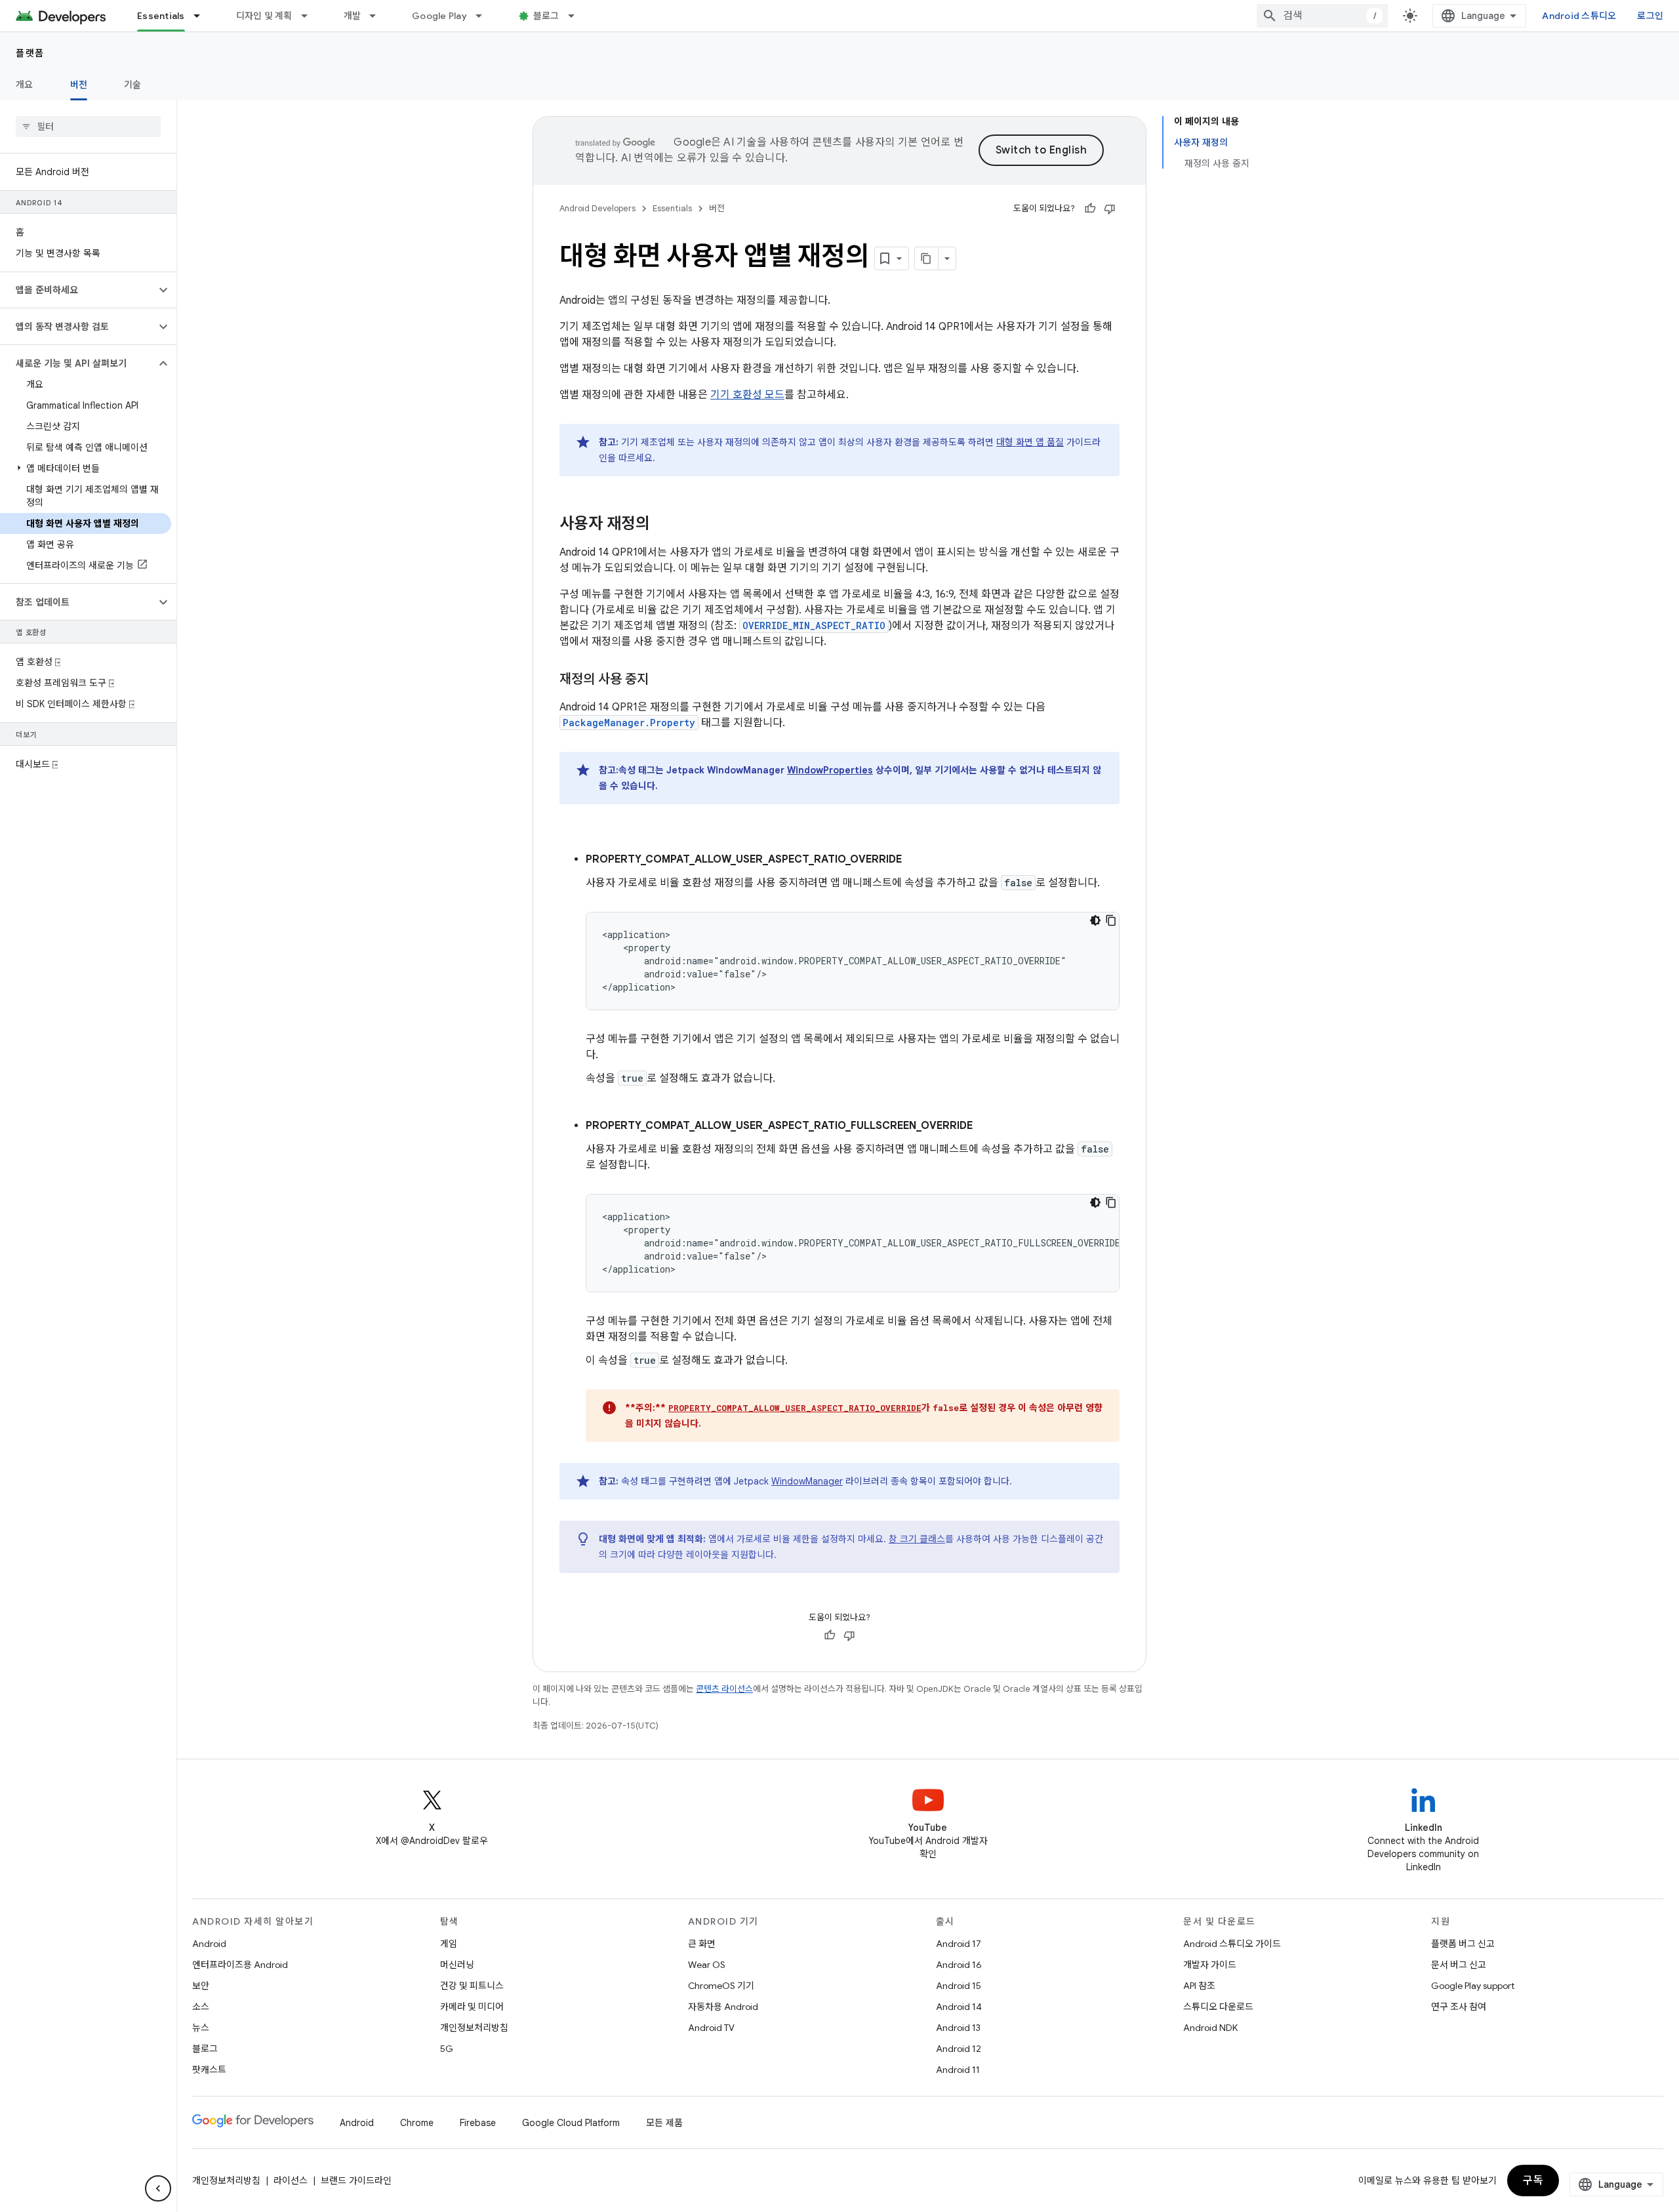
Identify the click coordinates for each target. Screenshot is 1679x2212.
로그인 (1650, 16)
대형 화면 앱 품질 (1030, 442)
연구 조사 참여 (1459, 2007)
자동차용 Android (723, 2007)
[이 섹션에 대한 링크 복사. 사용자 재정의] (663, 525)
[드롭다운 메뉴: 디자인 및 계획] (310, 16)
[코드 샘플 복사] (1111, 920)
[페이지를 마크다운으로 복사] (927, 258)
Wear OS (707, 1965)
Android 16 (959, 1965)
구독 (1533, 2181)
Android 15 (959, 1986)
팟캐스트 (209, 2070)
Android (209, 1944)
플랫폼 (30, 53)
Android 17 (959, 1944)
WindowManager (807, 1481)
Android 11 (958, 2070)
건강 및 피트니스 (472, 1986)
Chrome (417, 2123)
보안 (201, 1986)
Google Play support (1473, 1986)
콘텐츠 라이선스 (724, 1689)
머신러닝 (457, 1965)
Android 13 (958, 2028)
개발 (353, 16)
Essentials (161, 16)
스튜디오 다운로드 (1218, 2007)
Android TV (711, 2028)
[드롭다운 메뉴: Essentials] (203, 16)
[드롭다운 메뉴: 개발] (378, 16)
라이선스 (291, 2181)
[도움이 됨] (1090, 209)
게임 (449, 1944)
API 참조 (1199, 1986)
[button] (78, 290)
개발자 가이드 (1210, 1965)
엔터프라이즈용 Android (240, 1965)
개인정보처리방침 (474, 2028)
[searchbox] (88, 127)
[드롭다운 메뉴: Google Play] (485, 16)
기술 (133, 85)
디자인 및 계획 (264, 16)
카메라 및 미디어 (472, 2007)
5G (447, 2049)
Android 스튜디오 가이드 (1232, 1944)
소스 (201, 2007)
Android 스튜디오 (1579, 16)
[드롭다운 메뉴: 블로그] (577, 16)
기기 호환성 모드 (747, 395)
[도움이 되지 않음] (1110, 209)
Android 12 (959, 2049)
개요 (25, 85)
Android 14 (959, 2007)
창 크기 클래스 (917, 1539)
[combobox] (1322, 16)
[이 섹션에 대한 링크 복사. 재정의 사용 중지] (662, 680)
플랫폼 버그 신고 (1463, 1944)
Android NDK (1210, 2028)
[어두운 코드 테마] (1095, 920)
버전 (79, 85)
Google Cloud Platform (571, 2123)
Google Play (439, 16)
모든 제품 (664, 2123)
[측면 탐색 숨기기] (158, 2188)
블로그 (546, 16)
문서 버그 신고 (1459, 1965)
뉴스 (201, 2028)
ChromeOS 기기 (721, 1986)
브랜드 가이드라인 (356, 2181)
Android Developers (597, 208)
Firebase (478, 2123)
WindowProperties (830, 770)
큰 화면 (702, 1944)
